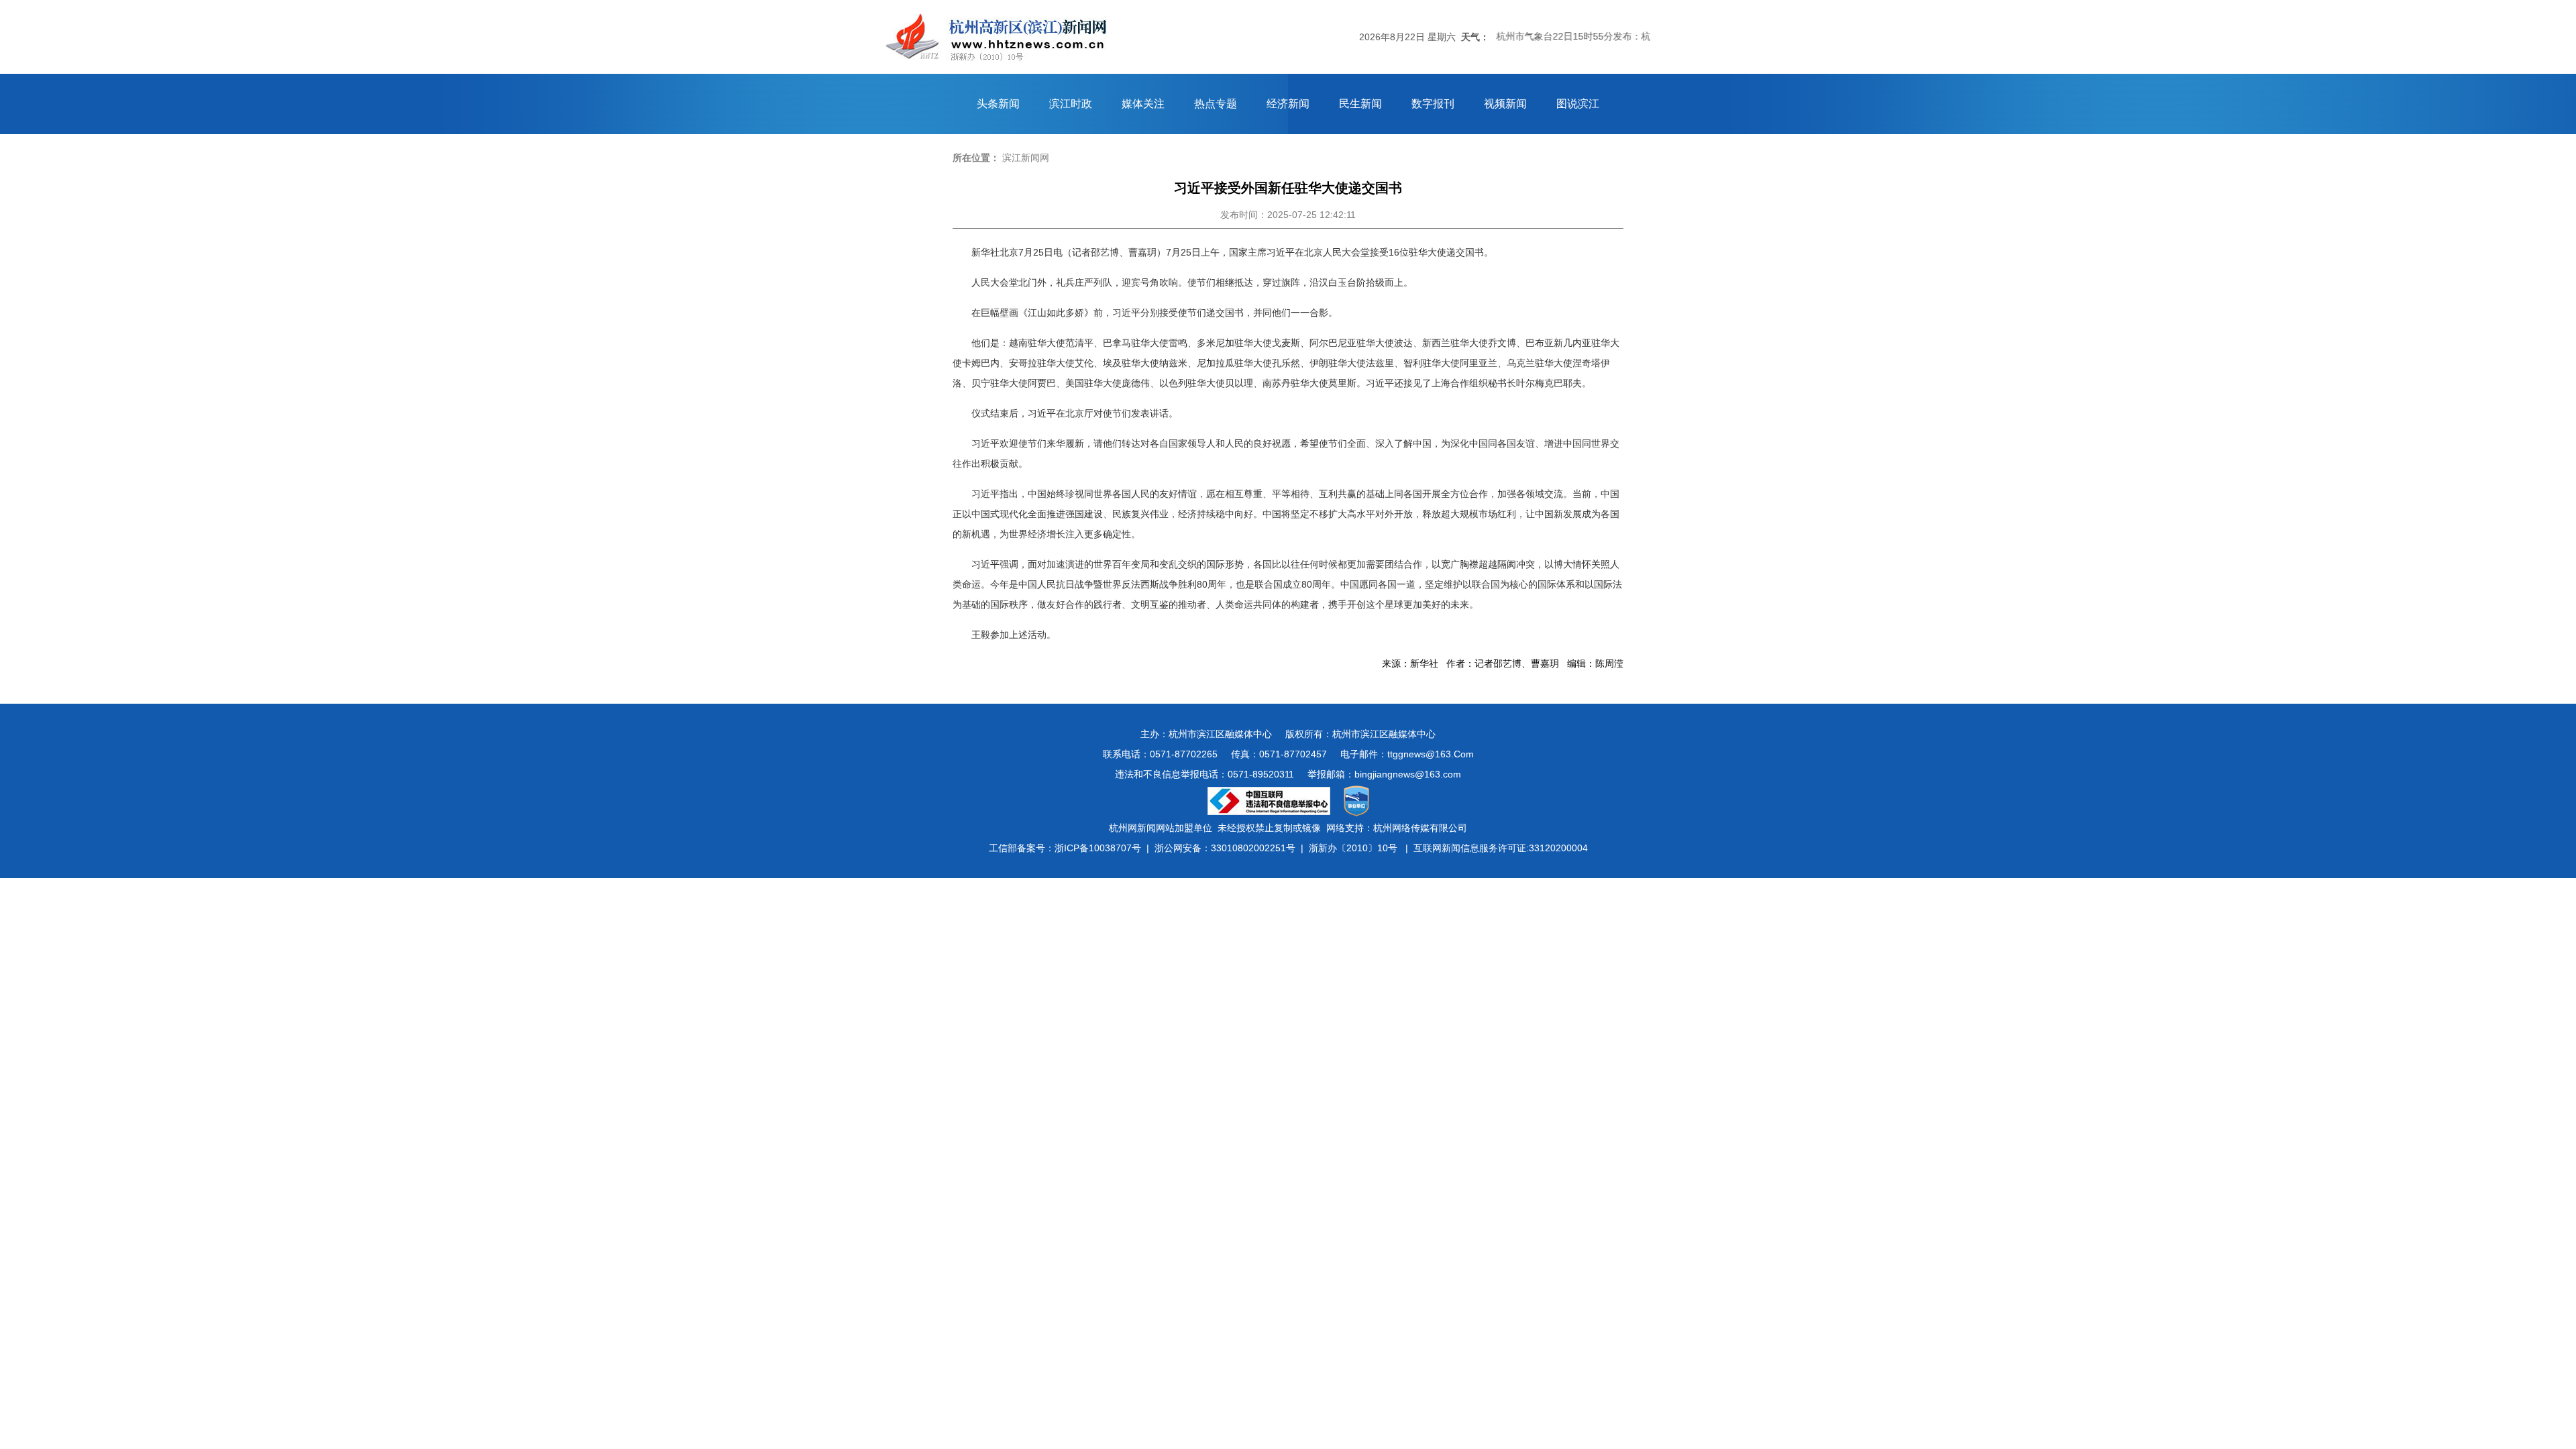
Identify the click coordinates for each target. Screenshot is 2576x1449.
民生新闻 (1360, 104)
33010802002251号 (1253, 848)
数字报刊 (1433, 104)
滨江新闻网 (1026, 158)
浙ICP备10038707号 (1098, 848)
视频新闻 (1505, 104)
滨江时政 (1071, 104)
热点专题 (1216, 104)
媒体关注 (1143, 104)
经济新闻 (1288, 104)
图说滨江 (1578, 104)
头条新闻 (998, 104)
